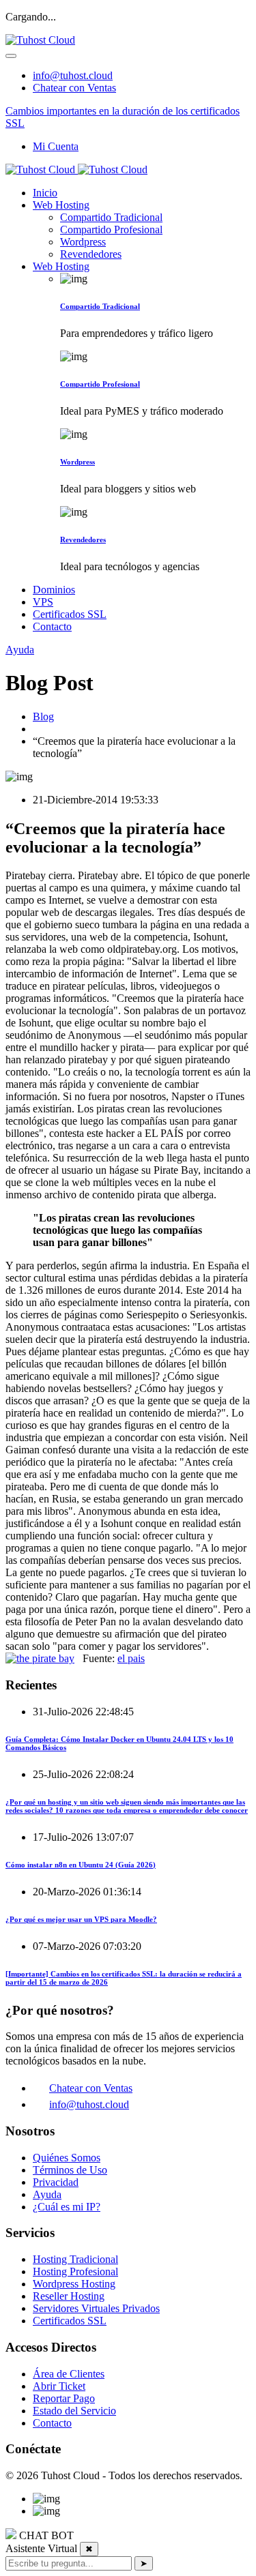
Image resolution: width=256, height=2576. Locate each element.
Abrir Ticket (59, 2386)
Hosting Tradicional (75, 2259)
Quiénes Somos (67, 2158)
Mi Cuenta (56, 146)
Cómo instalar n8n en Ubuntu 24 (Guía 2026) (81, 1865)
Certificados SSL (70, 614)
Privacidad (56, 2182)
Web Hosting (61, 205)
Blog (43, 716)
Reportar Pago (64, 2398)
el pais (131, 1658)
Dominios (54, 590)
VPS (43, 602)
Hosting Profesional (75, 2271)
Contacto (52, 626)
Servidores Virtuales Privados (96, 2308)
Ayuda (20, 650)
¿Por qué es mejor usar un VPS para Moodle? (81, 1919)
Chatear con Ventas (74, 88)
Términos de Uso (70, 2170)
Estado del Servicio (74, 2411)
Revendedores (91, 254)
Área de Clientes (69, 2374)
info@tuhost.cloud (73, 75)
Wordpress (83, 242)
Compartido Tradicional (111, 217)
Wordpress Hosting (74, 2284)
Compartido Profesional (111, 230)
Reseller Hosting (69, 2296)
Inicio (45, 193)
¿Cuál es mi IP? (67, 2207)
